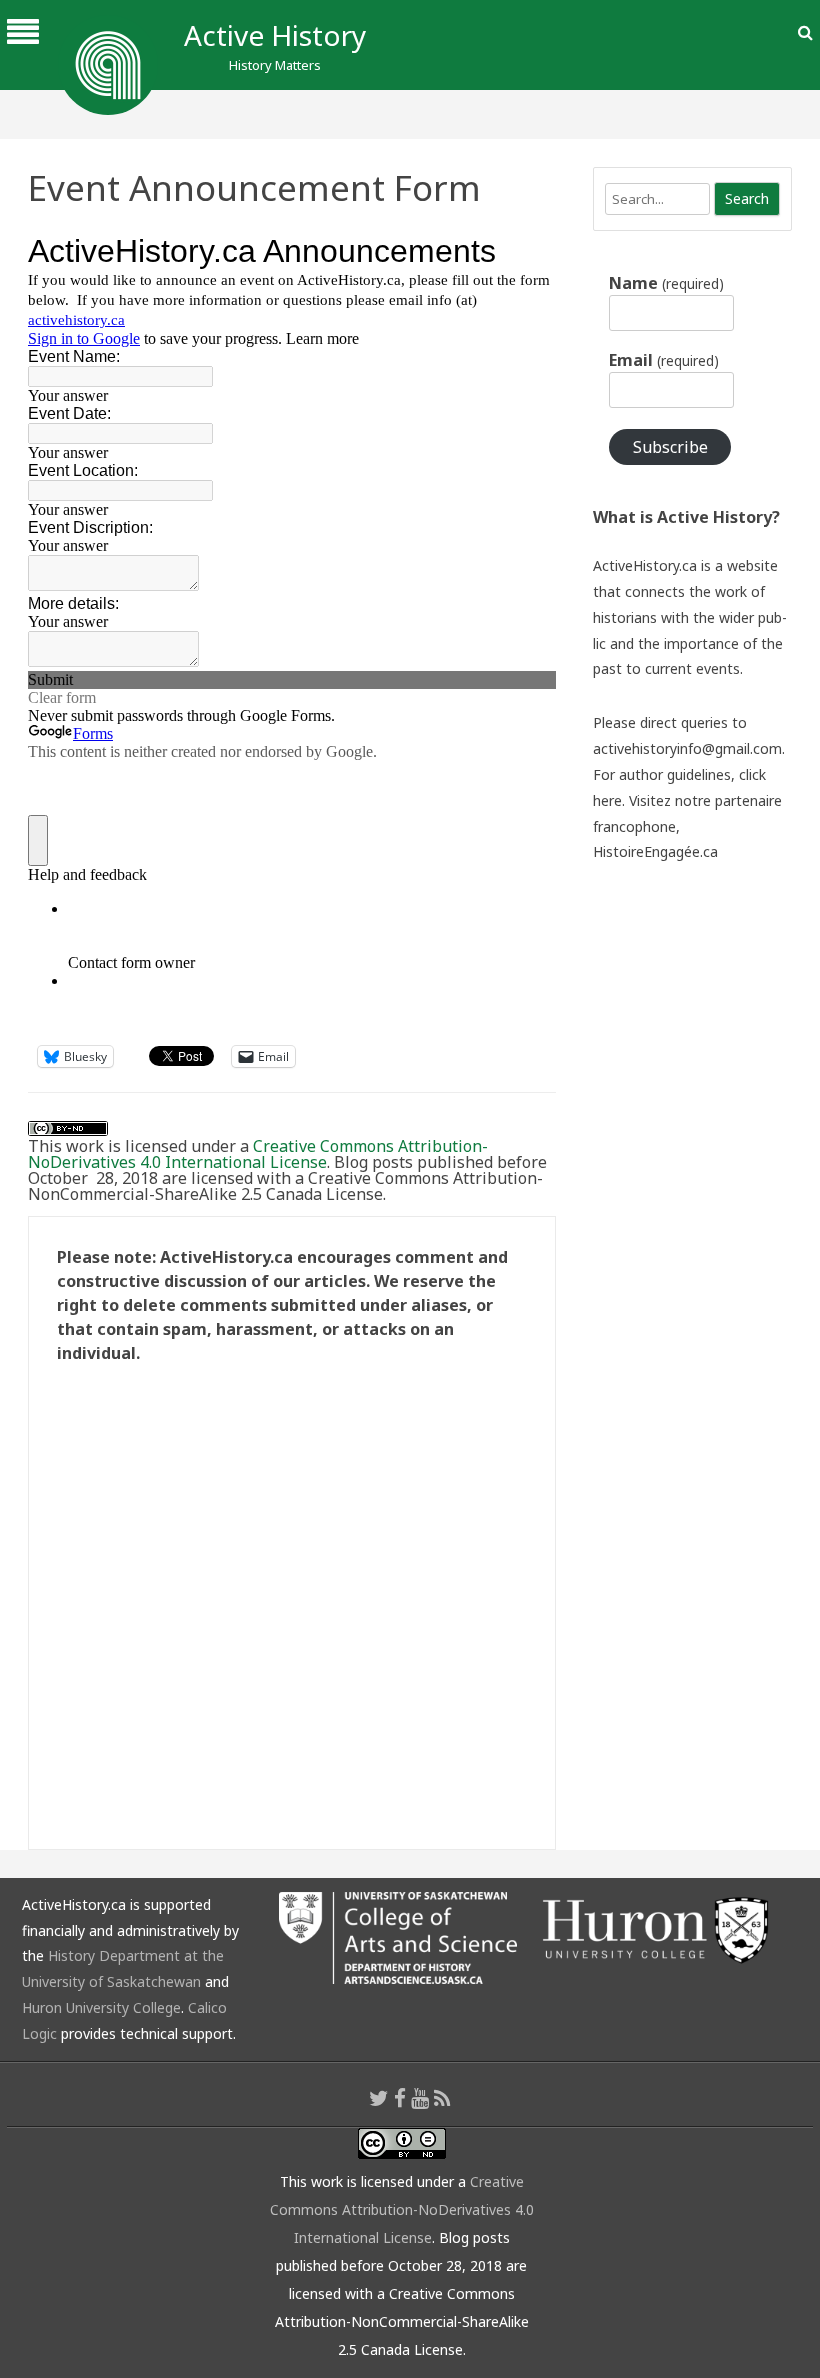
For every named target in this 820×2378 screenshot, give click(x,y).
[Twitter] (379, 2098)
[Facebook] (400, 2098)
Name (666, 283)
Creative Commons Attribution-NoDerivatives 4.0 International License (258, 1154)
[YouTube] (420, 2098)
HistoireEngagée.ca (655, 851)
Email (663, 360)
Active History (275, 35)
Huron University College (101, 2007)
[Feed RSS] (442, 2098)
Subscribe (670, 447)
